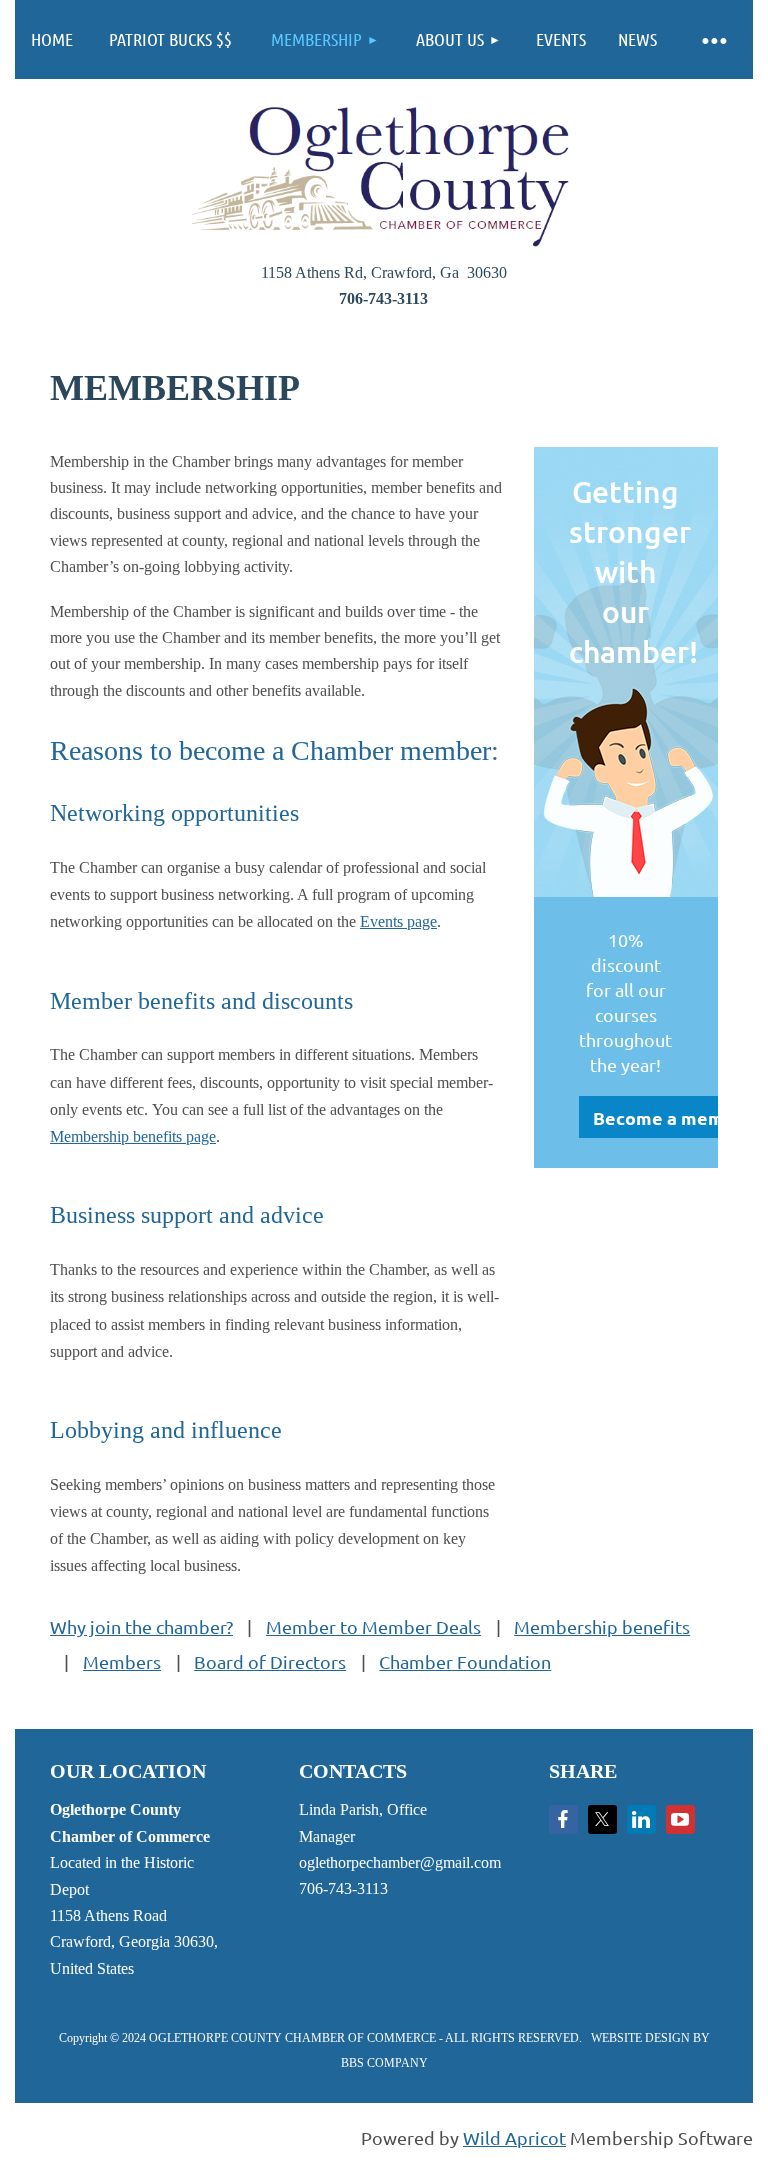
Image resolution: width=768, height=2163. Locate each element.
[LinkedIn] (641, 1819)
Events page (398, 921)
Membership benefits (602, 1626)
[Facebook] (563, 1819)
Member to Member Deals (373, 1626)
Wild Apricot (514, 2137)
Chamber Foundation (465, 1661)
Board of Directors (270, 1661)
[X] (602, 1819)
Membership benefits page (133, 1136)
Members (122, 1661)
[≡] (713, 39)
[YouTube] (680, 1819)
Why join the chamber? (141, 1626)
